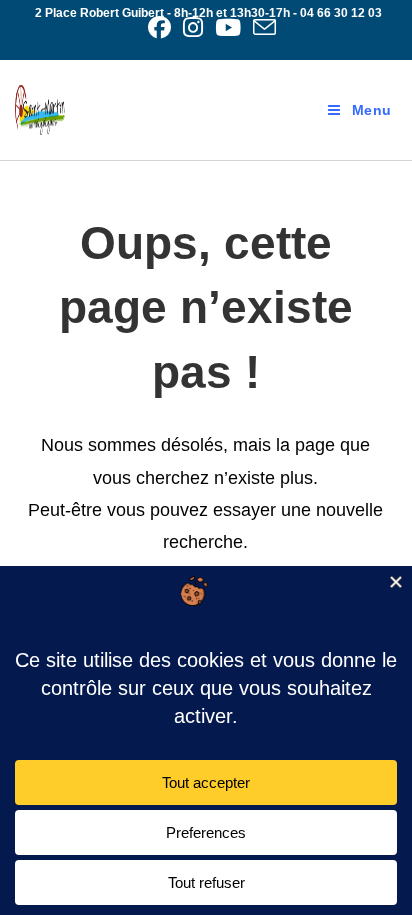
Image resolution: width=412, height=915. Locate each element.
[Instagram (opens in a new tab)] (193, 27)
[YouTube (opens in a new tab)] (228, 27)
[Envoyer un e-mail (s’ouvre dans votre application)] (261, 27)
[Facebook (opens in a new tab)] (159, 27)
